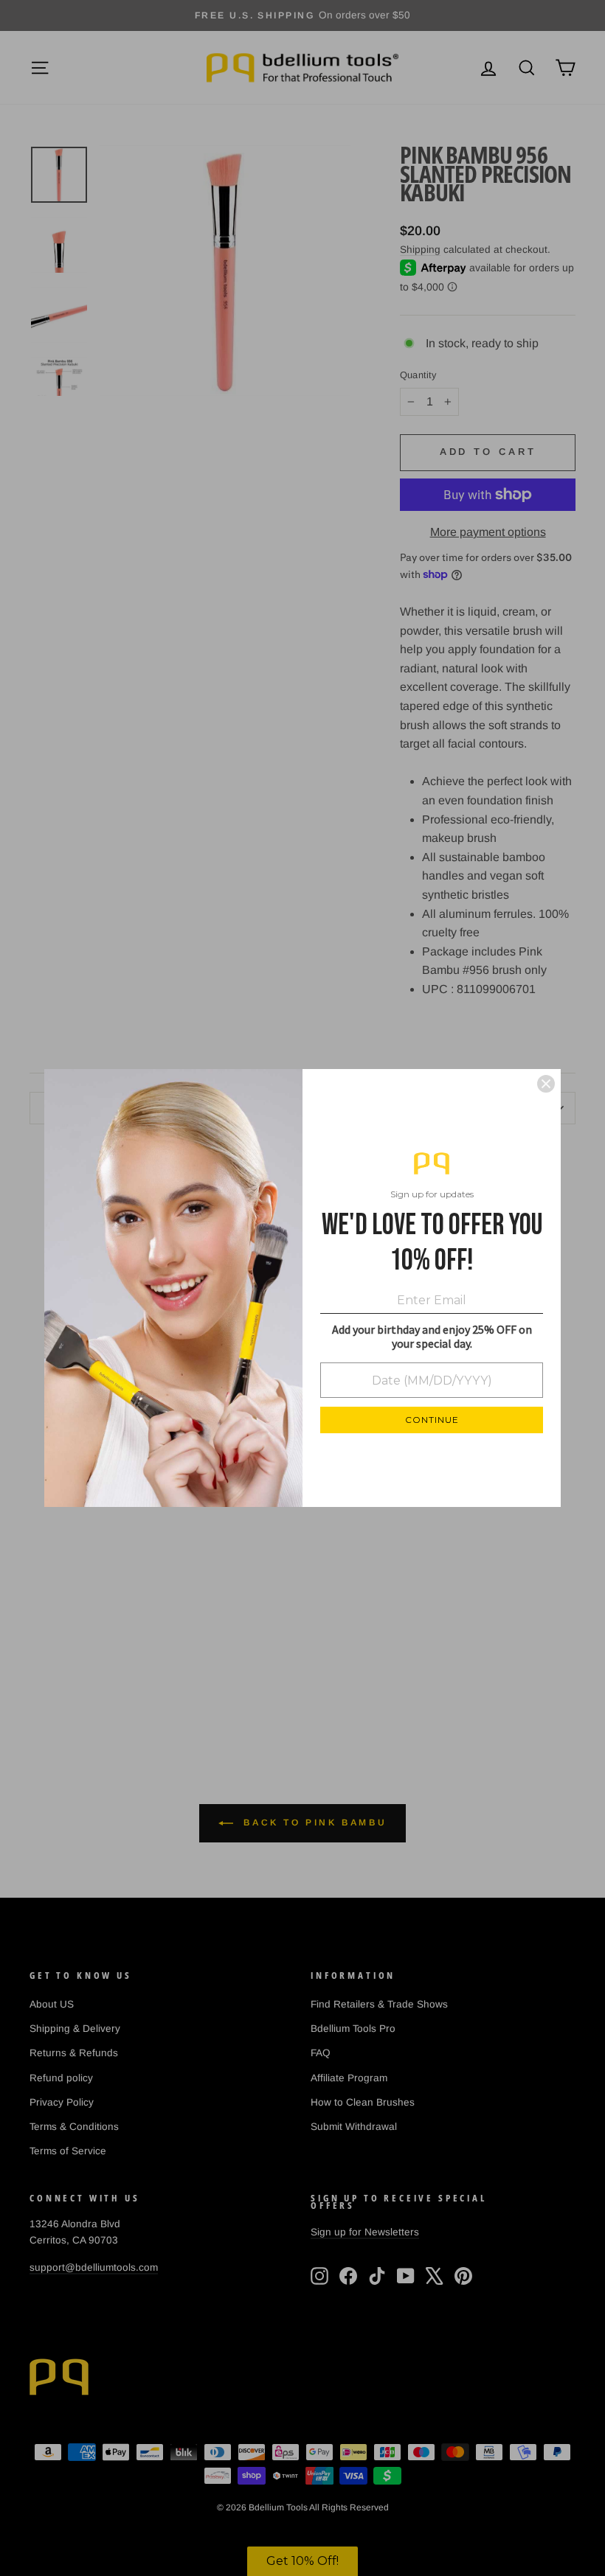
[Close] (546, 1084)
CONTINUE (432, 1420)
